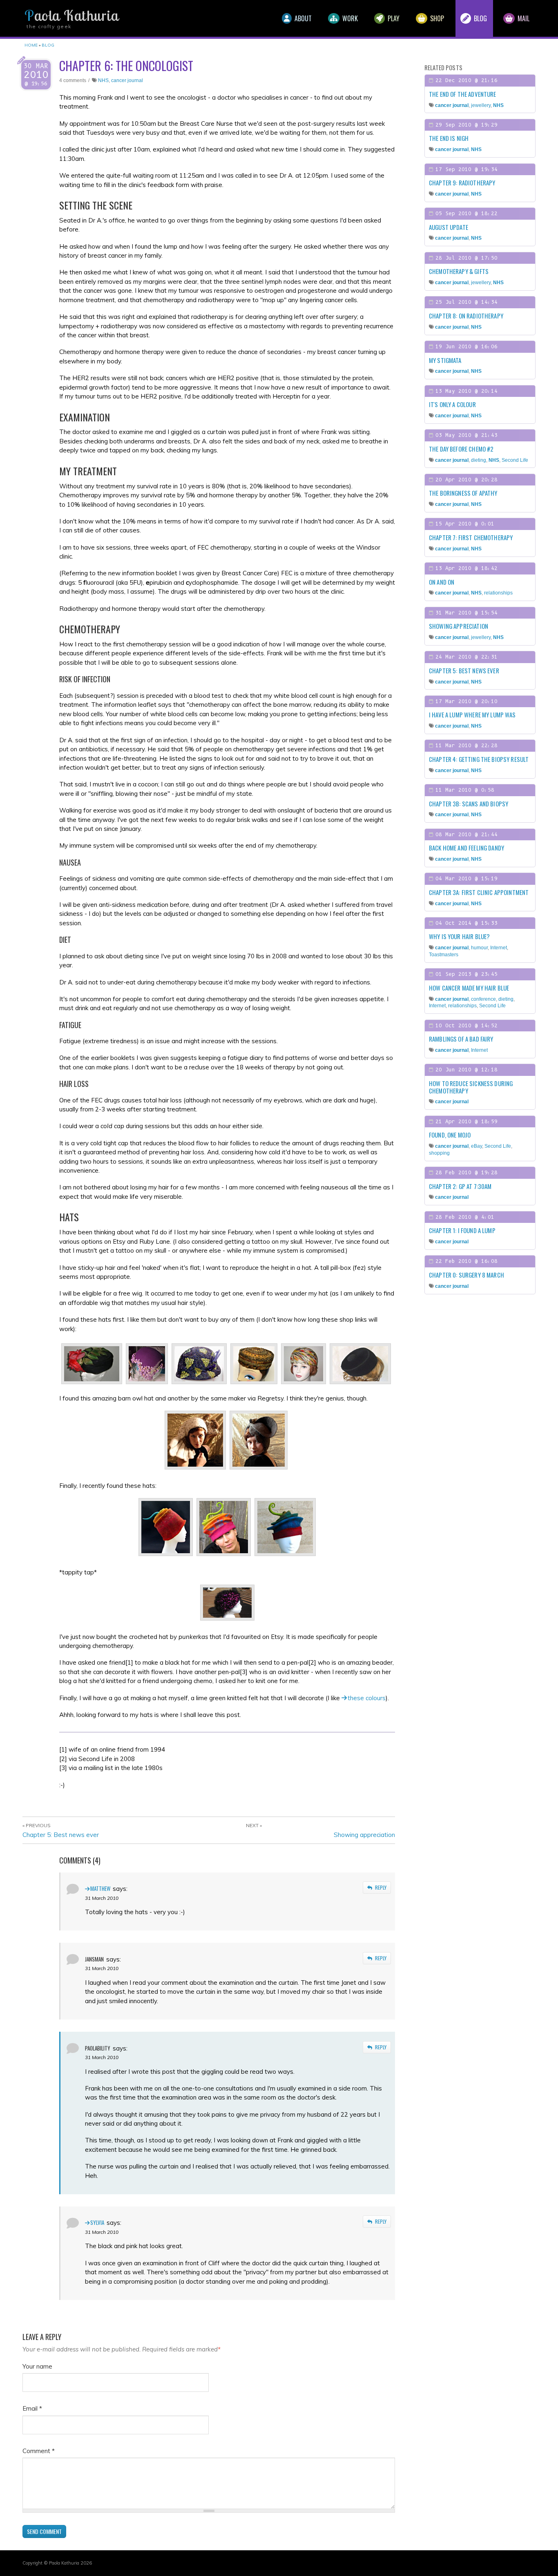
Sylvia (97, 2222)
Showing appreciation (364, 1835)
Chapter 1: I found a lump (462, 1230)
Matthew (100, 1888)
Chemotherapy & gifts (459, 271)
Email (32, 2408)
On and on (442, 582)
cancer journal (127, 80)
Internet (499, 948)
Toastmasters (444, 955)
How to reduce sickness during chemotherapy (471, 1087)
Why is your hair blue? (459, 936)
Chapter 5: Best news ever (61, 1835)
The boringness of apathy (463, 493)
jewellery (481, 105)
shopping (439, 1153)
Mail (523, 18)
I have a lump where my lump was (472, 715)
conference (483, 999)
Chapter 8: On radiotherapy (466, 316)
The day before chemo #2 (461, 449)
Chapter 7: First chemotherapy (471, 537)
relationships (498, 593)
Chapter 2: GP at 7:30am (460, 1186)
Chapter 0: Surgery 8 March (466, 1275)
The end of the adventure (463, 94)
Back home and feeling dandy (466, 848)
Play (393, 18)
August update (449, 227)
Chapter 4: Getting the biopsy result (479, 759)
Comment (39, 2451)
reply (381, 1887)
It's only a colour (452, 404)
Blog (480, 18)
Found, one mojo (450, 1135)
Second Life (515, 460)
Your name (37, 2366)
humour (479, 948)
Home (31, 45)
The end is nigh (449, 138)
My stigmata (445, 360)
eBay (477, 1146)
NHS (103, 80)
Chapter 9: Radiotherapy (462, 183)
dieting (479, 460)
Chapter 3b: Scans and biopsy (469, 804)
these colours (367, 1698)
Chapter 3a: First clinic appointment (479, 892)
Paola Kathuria (71, 16)
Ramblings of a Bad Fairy (461, 1039)
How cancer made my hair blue (469, 988)
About (302, 18)
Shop (436, 18)
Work (349, 18)
